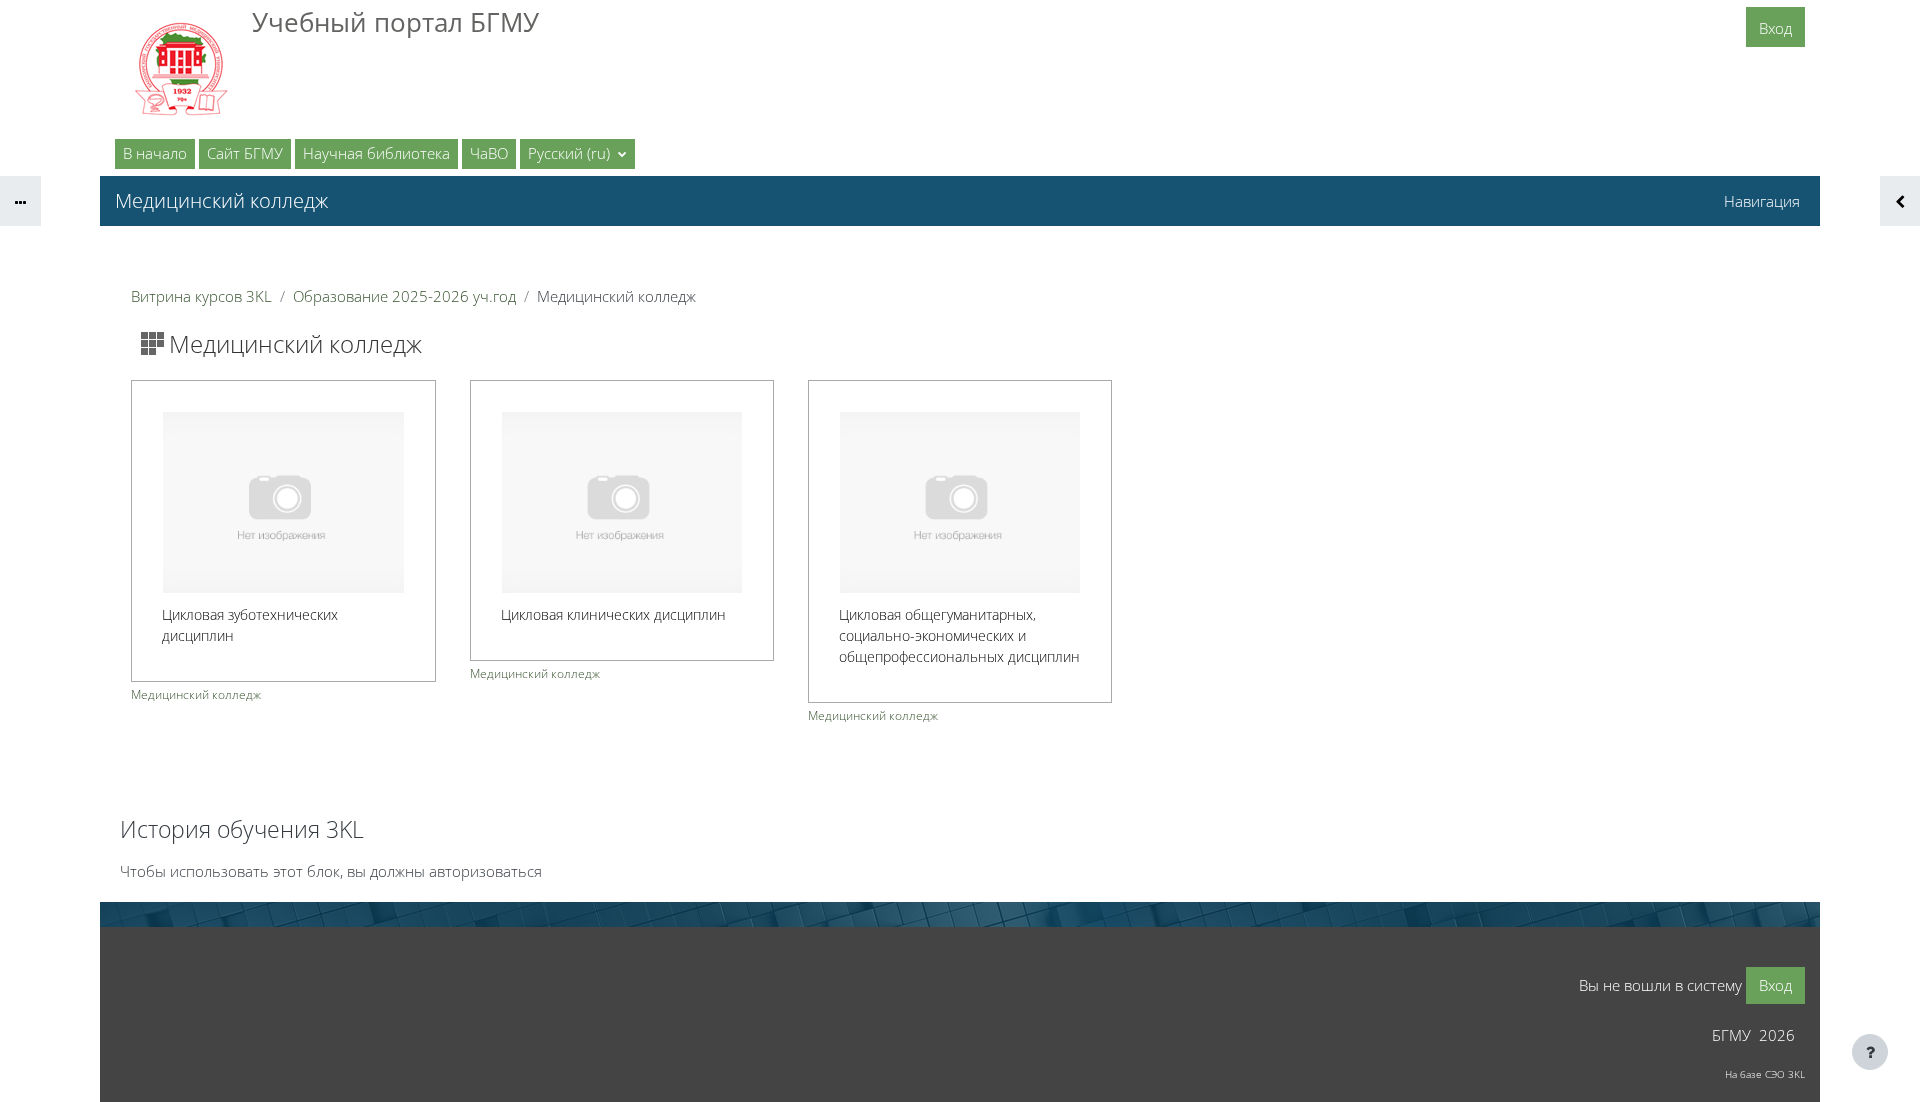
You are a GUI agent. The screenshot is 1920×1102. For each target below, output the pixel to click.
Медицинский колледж (196, 694)
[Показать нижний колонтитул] (1870, 1052)
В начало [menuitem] (155, 153)
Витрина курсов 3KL (201, 296)
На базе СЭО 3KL (1765, 1074)
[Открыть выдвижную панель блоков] (1900, 201)
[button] (577, 154)
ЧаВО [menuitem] (489, 153)
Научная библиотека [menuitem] (376, 153)
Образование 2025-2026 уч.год (404, 296)
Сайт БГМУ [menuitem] (245, 153)
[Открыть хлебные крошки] (20, 201)
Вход (1775, 28)
